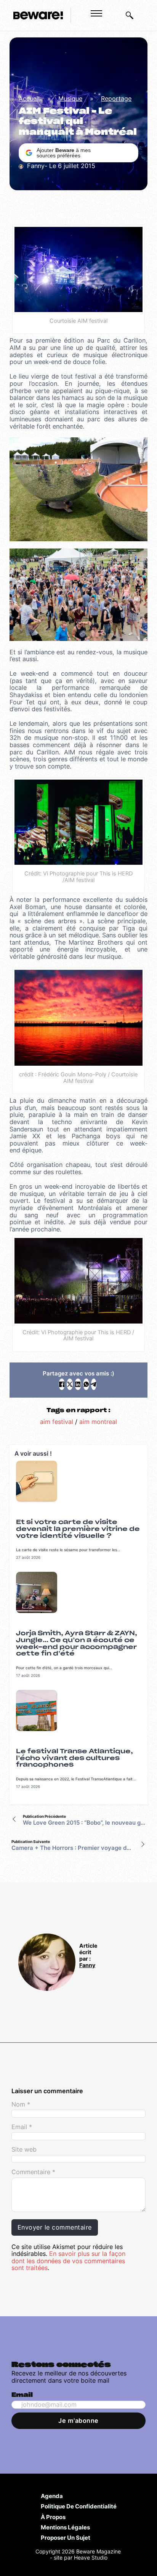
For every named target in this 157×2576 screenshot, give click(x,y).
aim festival (57, 1422)
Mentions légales (65, 2527)
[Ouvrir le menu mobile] (96, 13)
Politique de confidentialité (79, 2506)
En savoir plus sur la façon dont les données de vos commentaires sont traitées (68, 2261)
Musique (70, 99)
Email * (22, 2127)
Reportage (116, 99)
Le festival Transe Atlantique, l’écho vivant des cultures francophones (74, 1758)
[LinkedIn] (78, 1384)
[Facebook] (62, 1384)
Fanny (87, 1965)
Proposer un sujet (66, 2537)
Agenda (52, 2496)
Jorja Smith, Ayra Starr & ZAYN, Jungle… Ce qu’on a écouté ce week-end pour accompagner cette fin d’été (77, 1643)
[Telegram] (94, 1384)
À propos (53, 2517)
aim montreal (98, 1422)
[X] (70, 1384)
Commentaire (33, 2172)
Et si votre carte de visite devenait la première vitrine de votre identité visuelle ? (78, 1529)
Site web (24, 2150)
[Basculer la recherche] (130, 15)
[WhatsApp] (86, 1384)
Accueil (29, 99)
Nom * (21, 2104)
